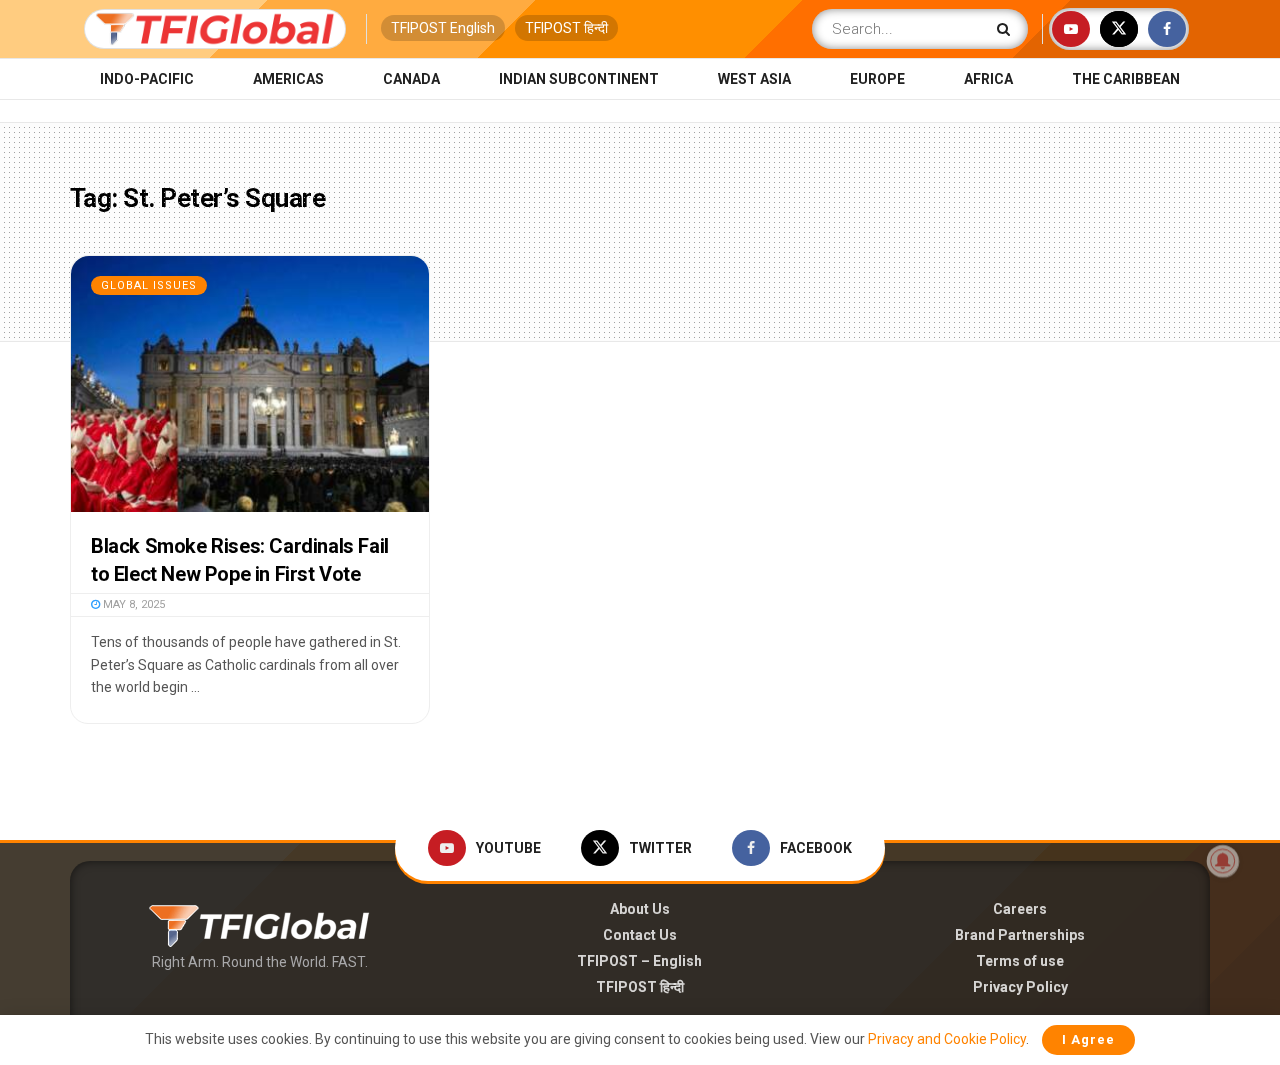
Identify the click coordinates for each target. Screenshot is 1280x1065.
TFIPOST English (443, 28)
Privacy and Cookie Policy (947, 1039)
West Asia (754, 79)
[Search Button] (1007, 29)
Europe (877, 79)
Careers (1020, 909)
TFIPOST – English (639, 961)
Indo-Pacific (147, 79)
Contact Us (640, 935)
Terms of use (1020, 961)
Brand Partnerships (1020, 935)
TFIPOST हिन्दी (566, 28)
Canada (411, 79)
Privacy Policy (1020, 987)
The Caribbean (1126, 79)
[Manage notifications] (1223, 861)
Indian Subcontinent (579, 79)
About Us (640, 909)
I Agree (1088, 1039)
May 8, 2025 (132, 604)
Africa (988, 79)
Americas (288, 79)
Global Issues (149, 285)
